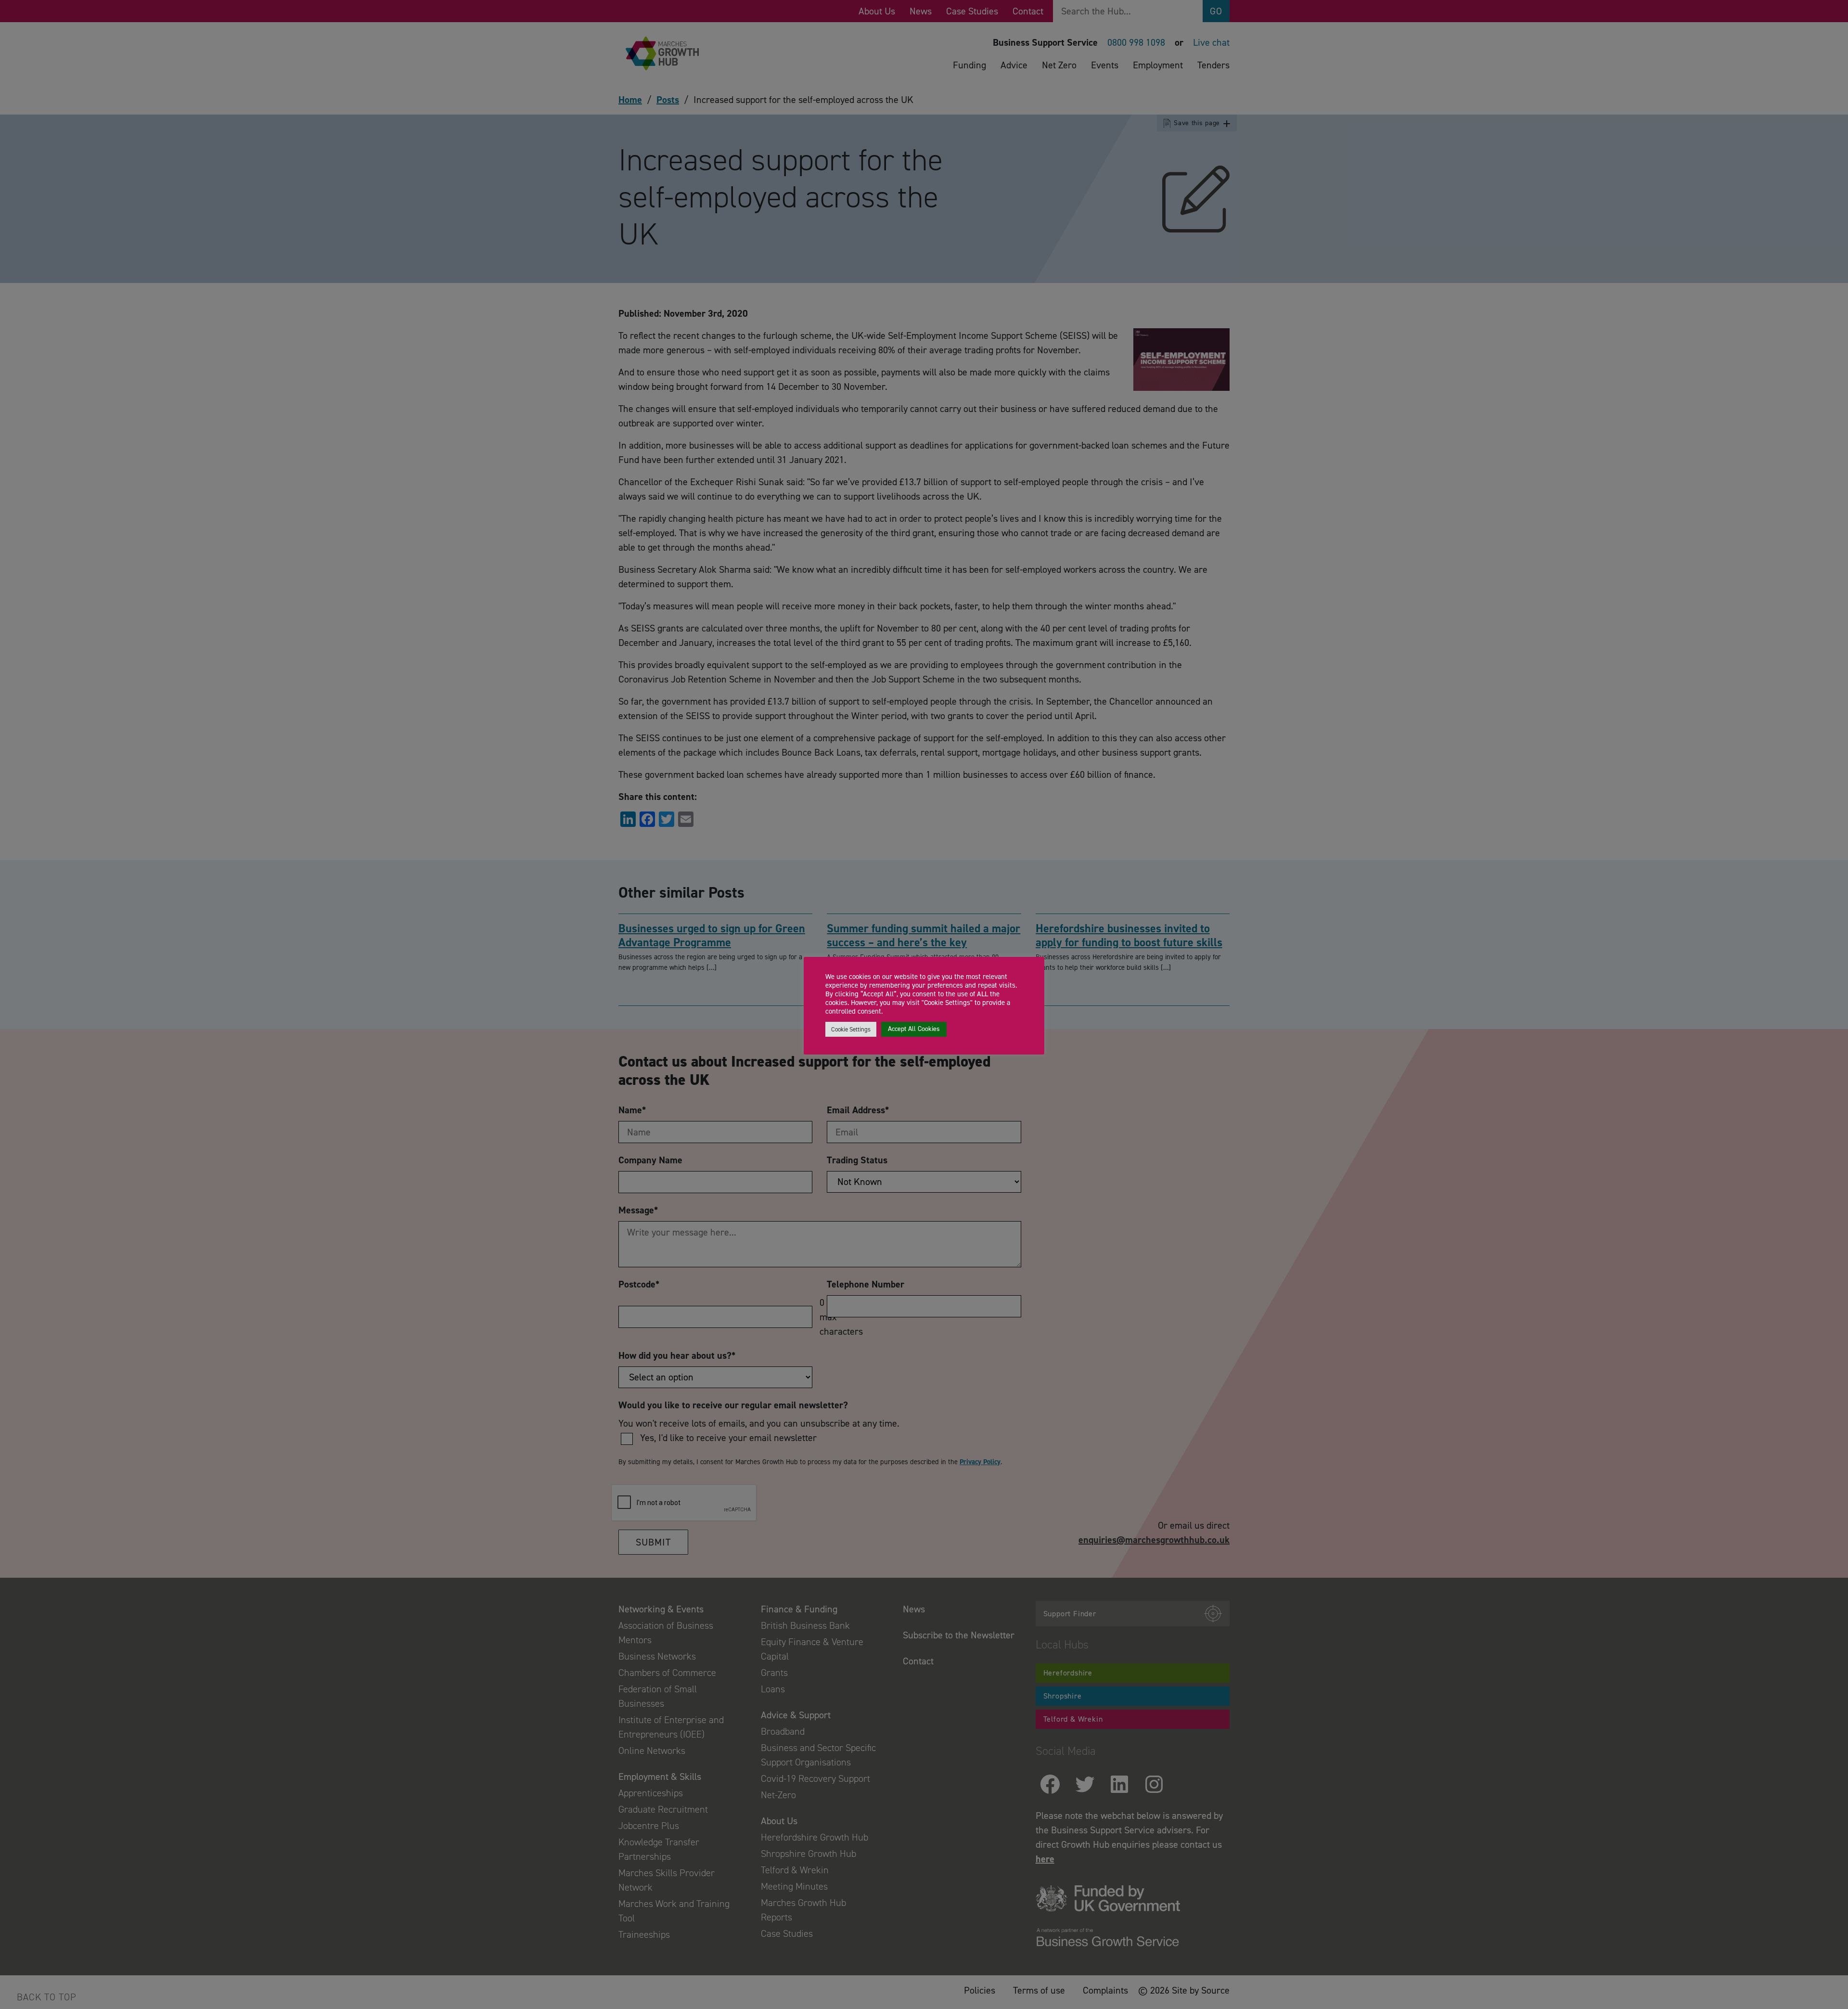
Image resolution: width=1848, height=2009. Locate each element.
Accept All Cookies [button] (914, 1029)
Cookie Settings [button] (851, 1029)
